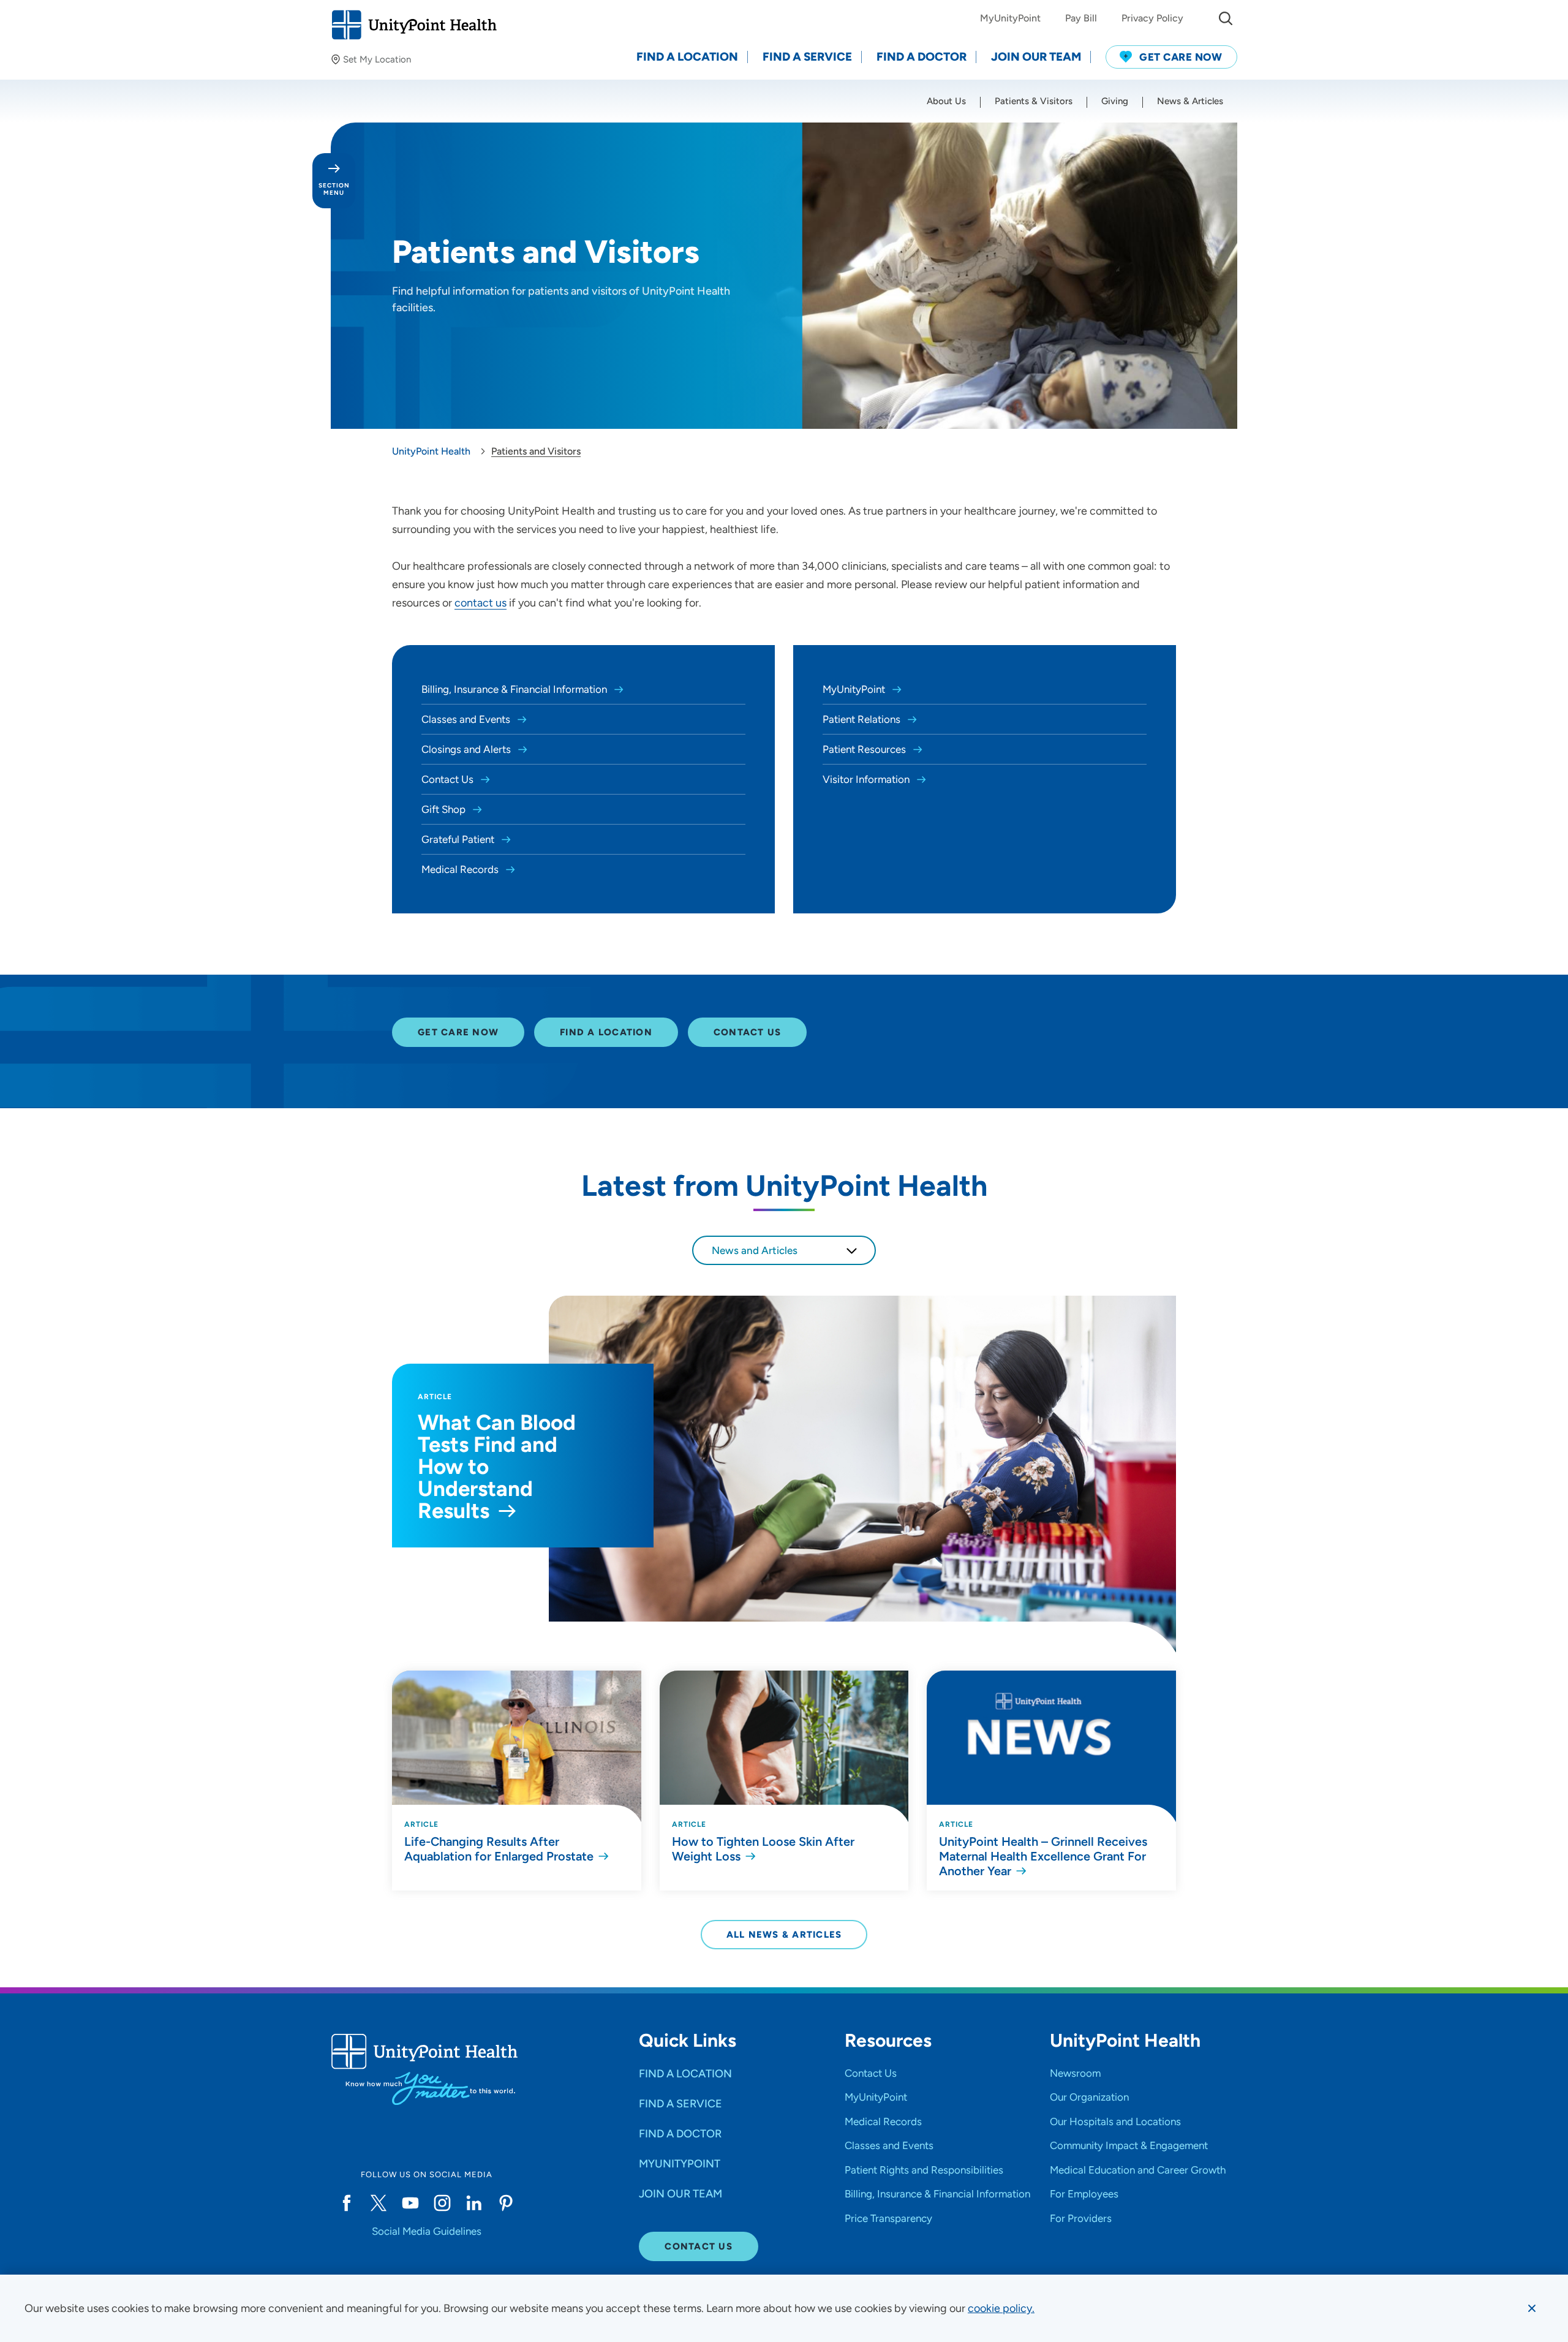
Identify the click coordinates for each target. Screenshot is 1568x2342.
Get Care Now (458, 1032)
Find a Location (606, 1032)
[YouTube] (410, 2203)
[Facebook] (347, 2203)
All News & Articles (784, 1935)
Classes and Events (467, 719)
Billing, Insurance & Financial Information (515, 689)
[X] (379, 2203)
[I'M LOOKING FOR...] (1226, 18)
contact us (481, 603)
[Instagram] (442, 2203)
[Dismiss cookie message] (1532, 2308)
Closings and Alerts (467, 749)
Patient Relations (863, 719)
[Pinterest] (506, 2203)
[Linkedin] (474, 2203)
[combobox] (784, 1250)
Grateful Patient (459, 839)
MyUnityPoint (855, 689)
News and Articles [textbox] (755, 1250)
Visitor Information (867, 779)
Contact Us (449, 779)
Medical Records (461, 869)
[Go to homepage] (414, 25)
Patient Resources (865, 749)
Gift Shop (445, 809)
